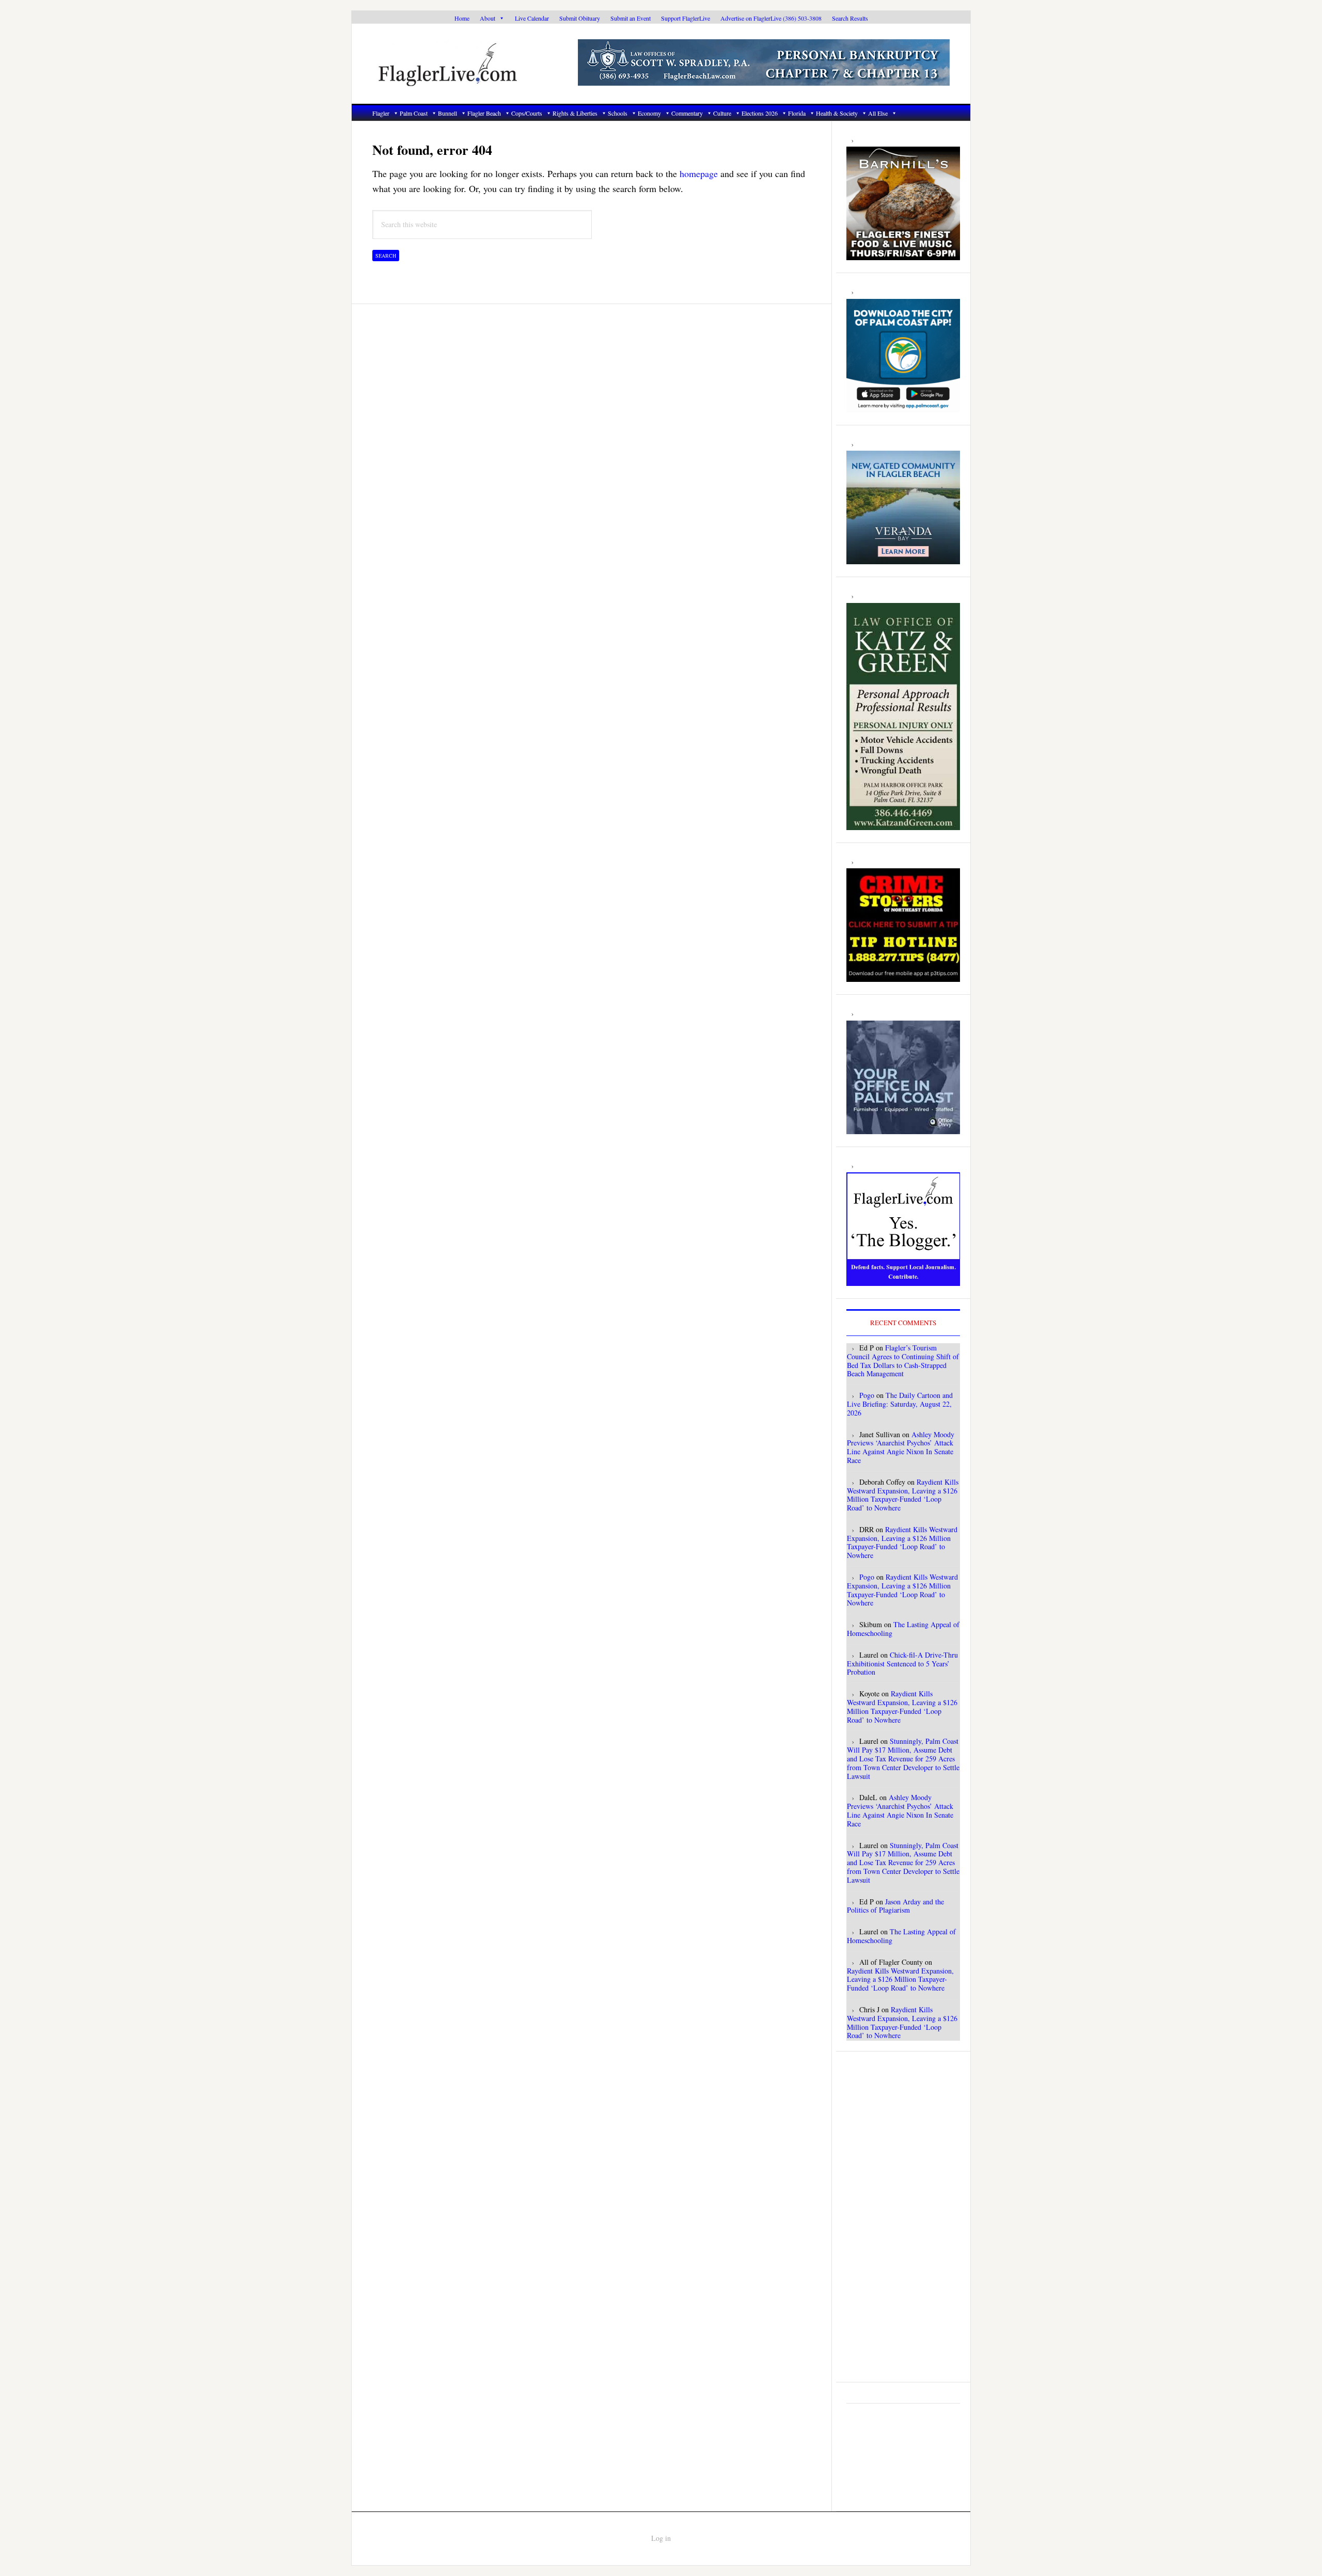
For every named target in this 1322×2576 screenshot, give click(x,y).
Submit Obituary (580, 18)
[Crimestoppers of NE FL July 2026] (903, 976)
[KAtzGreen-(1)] (903, 824)
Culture (722, 113)
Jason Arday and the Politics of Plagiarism (895, 1906)
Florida (797, 113)
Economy (649, 113)
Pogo (867, 1395)
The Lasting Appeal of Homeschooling (903, 1629)
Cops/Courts (527, 113)
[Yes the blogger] (903, 1280)
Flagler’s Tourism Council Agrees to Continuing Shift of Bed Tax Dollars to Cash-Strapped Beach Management (903, 1361)
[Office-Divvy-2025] (903, 1128)
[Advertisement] (903, 2217)
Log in (661, 2538)
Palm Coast (414, 113)
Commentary (687, 113)
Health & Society (837, 113)
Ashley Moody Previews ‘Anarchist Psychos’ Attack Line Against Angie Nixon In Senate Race (901, 1447)
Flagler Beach (484, 113)
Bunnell (447, 113)
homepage (699, 173)
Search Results (850, 18)
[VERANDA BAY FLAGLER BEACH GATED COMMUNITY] (903, 559)
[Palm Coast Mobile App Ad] (903, 407)
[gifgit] (903, 255)
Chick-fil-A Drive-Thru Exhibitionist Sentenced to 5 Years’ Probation (902, 1664)
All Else (878, 113)
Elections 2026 (760, 113)
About (487, 18)
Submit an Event (631, 18)
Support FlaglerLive (686, 18)
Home (462, 18)
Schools (618, 113)
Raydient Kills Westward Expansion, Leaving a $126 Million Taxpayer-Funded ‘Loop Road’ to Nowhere (903, 1495)
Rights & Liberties (575, 113)
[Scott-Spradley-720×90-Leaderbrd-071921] (764, 80)
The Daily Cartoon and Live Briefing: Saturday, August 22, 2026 (900, 1404)
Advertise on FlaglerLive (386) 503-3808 (771, 18)
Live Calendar (532, 18)
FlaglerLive (465, 64)
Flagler (381, 113)
